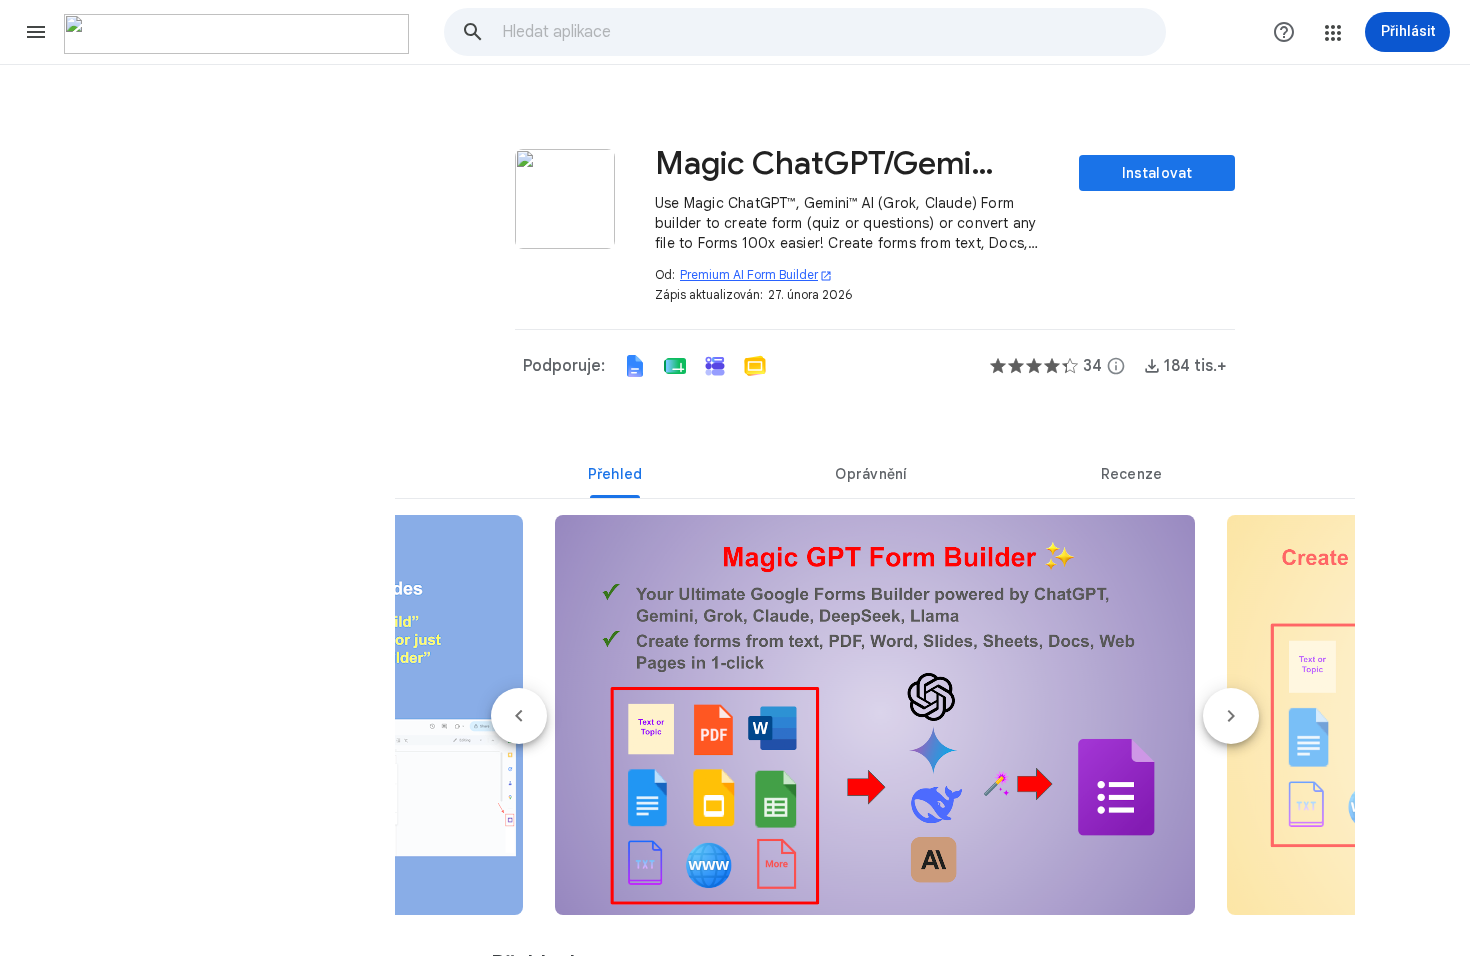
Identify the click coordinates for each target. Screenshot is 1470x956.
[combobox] (833, 32)
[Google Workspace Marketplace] (236, 34)
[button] (36, 32)
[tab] (615, 474)
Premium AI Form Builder (756, 274)
